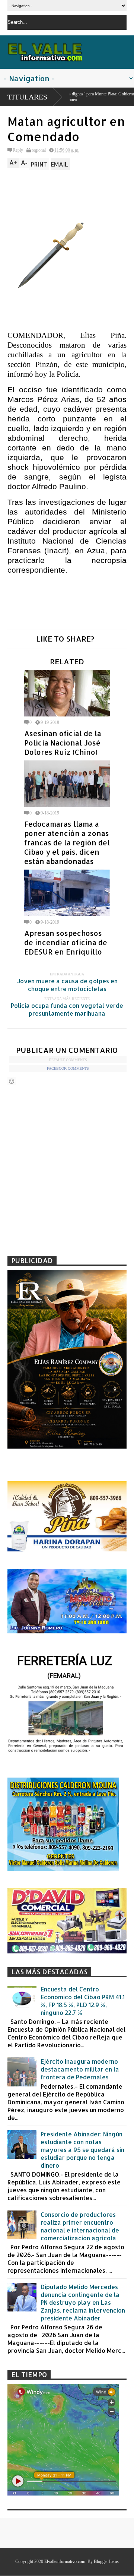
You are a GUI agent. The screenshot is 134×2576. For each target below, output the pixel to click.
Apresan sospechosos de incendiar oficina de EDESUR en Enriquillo (66, 942)
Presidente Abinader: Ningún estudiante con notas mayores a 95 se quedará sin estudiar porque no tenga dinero (82, 2150)
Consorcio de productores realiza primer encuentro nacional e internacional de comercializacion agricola (80, 2226)
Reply (18, 150)
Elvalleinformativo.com (65, 2561)
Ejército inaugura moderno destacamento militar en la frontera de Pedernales (80, 2069)
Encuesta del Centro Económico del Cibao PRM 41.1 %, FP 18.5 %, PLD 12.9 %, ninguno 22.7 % (83, 2001)
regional (39, 150)
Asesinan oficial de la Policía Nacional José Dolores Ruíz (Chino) (63, 743)
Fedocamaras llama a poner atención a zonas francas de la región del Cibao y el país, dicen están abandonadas (67, 843)
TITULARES (27, 97)
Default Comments (68, 1060)
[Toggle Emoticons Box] (12, 1081)
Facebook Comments (68, 1068)
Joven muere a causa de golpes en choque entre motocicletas (67, 985)
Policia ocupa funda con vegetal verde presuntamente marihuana (67, 1009)
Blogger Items (106, 2561)
